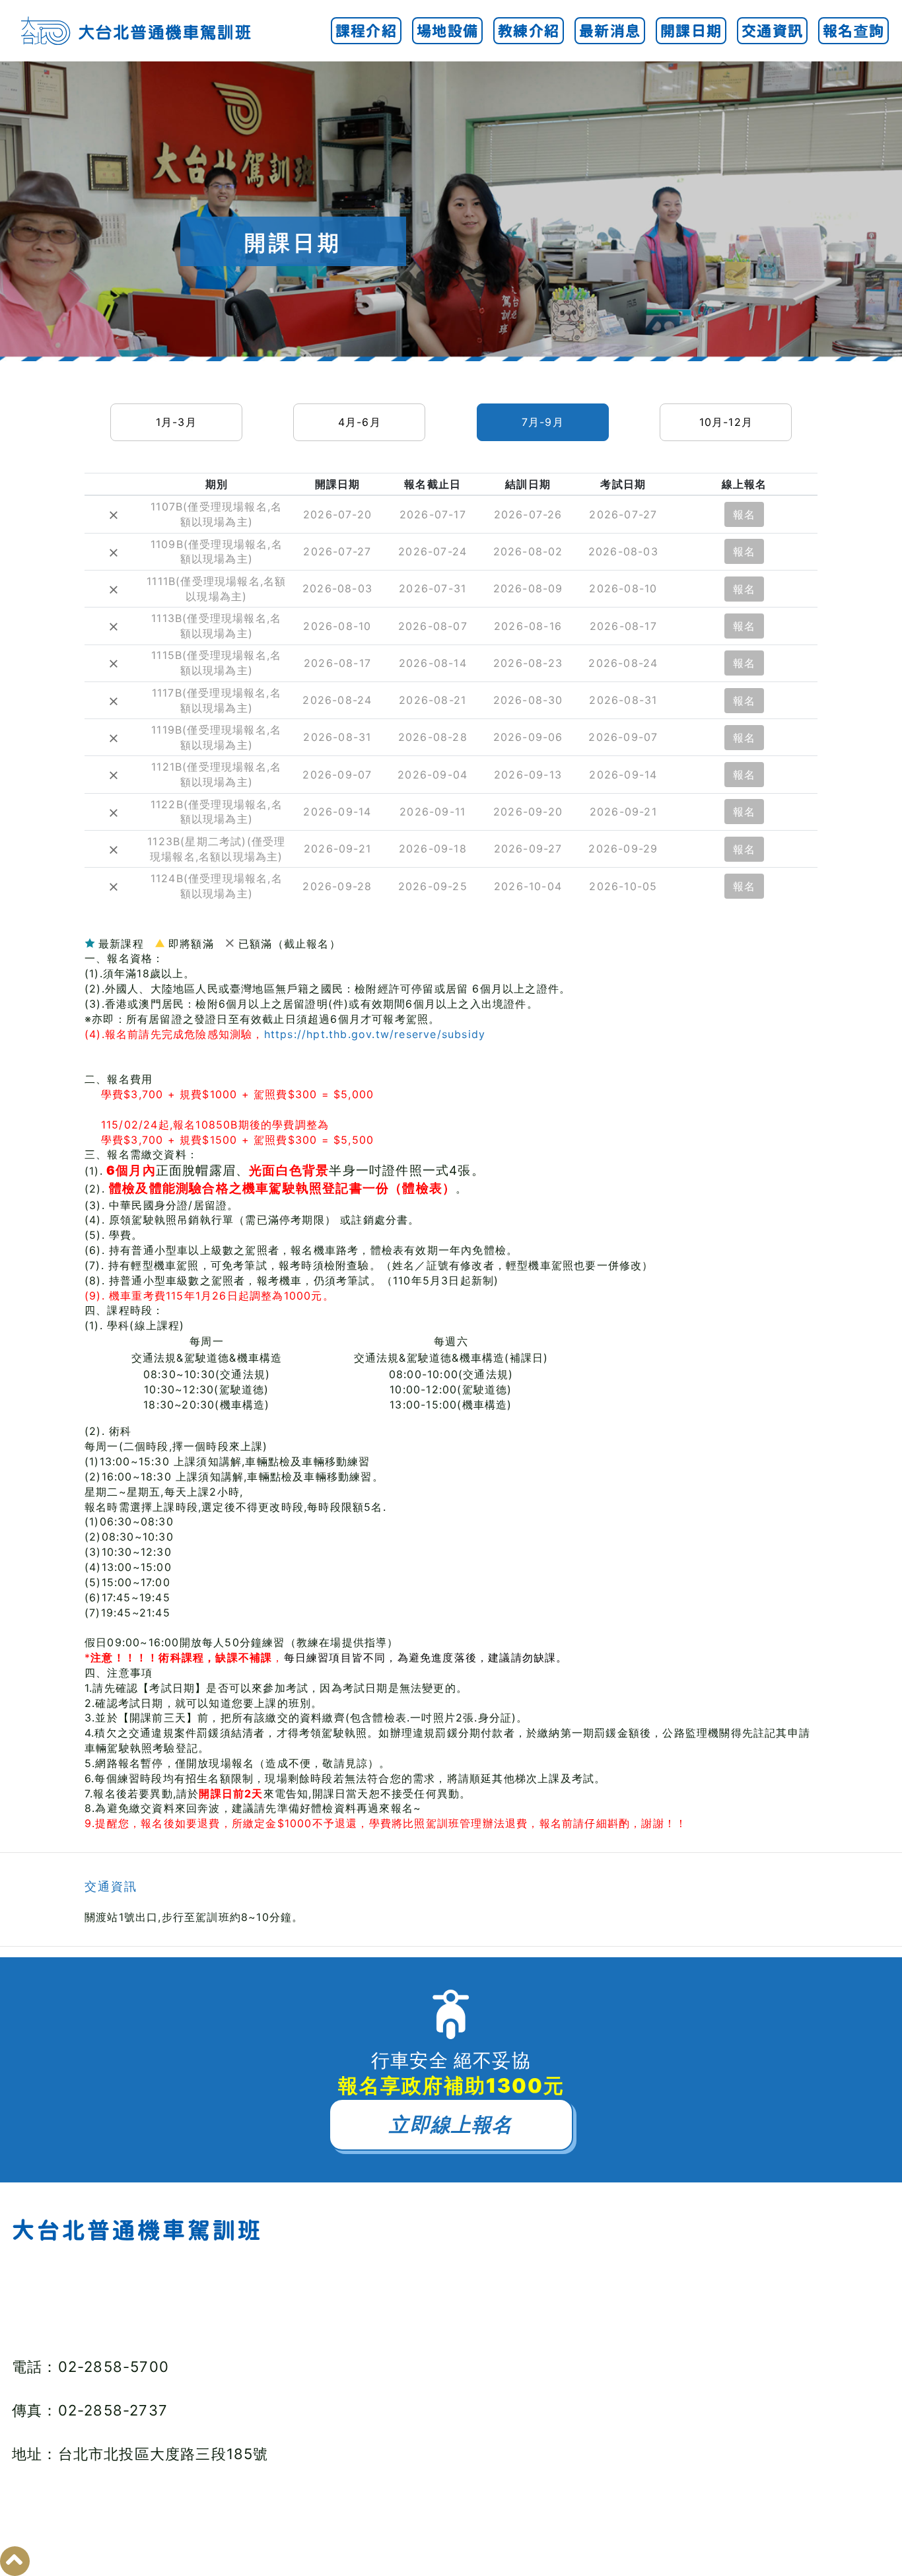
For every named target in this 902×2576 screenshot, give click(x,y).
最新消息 (610, 31)
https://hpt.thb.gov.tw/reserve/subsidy (375, 1034)
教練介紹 (529, 31)
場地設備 (447, 31)
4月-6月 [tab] (360, 422)
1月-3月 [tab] (176, 422)
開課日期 (691, 31)
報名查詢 (853, 31)
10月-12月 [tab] (726, 422)
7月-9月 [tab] (543, 422)
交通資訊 (772, 31)
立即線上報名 (451, 2124)
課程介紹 (366, 31)
